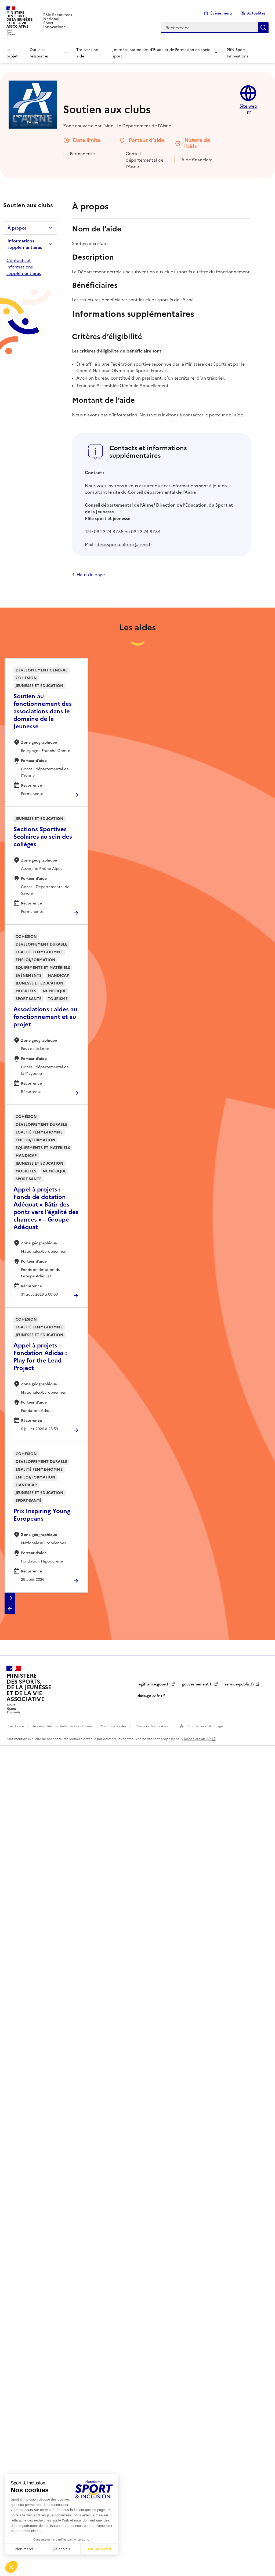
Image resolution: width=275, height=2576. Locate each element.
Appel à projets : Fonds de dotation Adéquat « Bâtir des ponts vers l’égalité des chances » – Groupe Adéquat (46, 1208)
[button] (10, 1598)
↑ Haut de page (88, 574)
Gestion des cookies (152, 1726)
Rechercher (263, 27)
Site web (248, 106)
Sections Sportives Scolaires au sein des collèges (43, 837)
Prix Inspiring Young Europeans (42, 1515)
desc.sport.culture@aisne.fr (124, 544)
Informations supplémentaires (25, 244)
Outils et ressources (39, 53)
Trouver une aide (87, 53)
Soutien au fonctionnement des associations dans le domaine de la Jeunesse (43, 711)
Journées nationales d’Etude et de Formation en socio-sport (162, 53)
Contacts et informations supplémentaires (24, 267)
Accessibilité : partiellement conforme (62, 1726)
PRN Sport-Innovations (237, 53)
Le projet (12, 53)
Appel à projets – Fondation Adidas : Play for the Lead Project (40, 1357)
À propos (17, 228)
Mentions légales (113, 1726)
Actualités (256, 13)
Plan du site (15, 1726)
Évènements (221, 13)
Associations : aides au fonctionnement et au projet (45, 1017)
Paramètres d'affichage (204, 1726)
